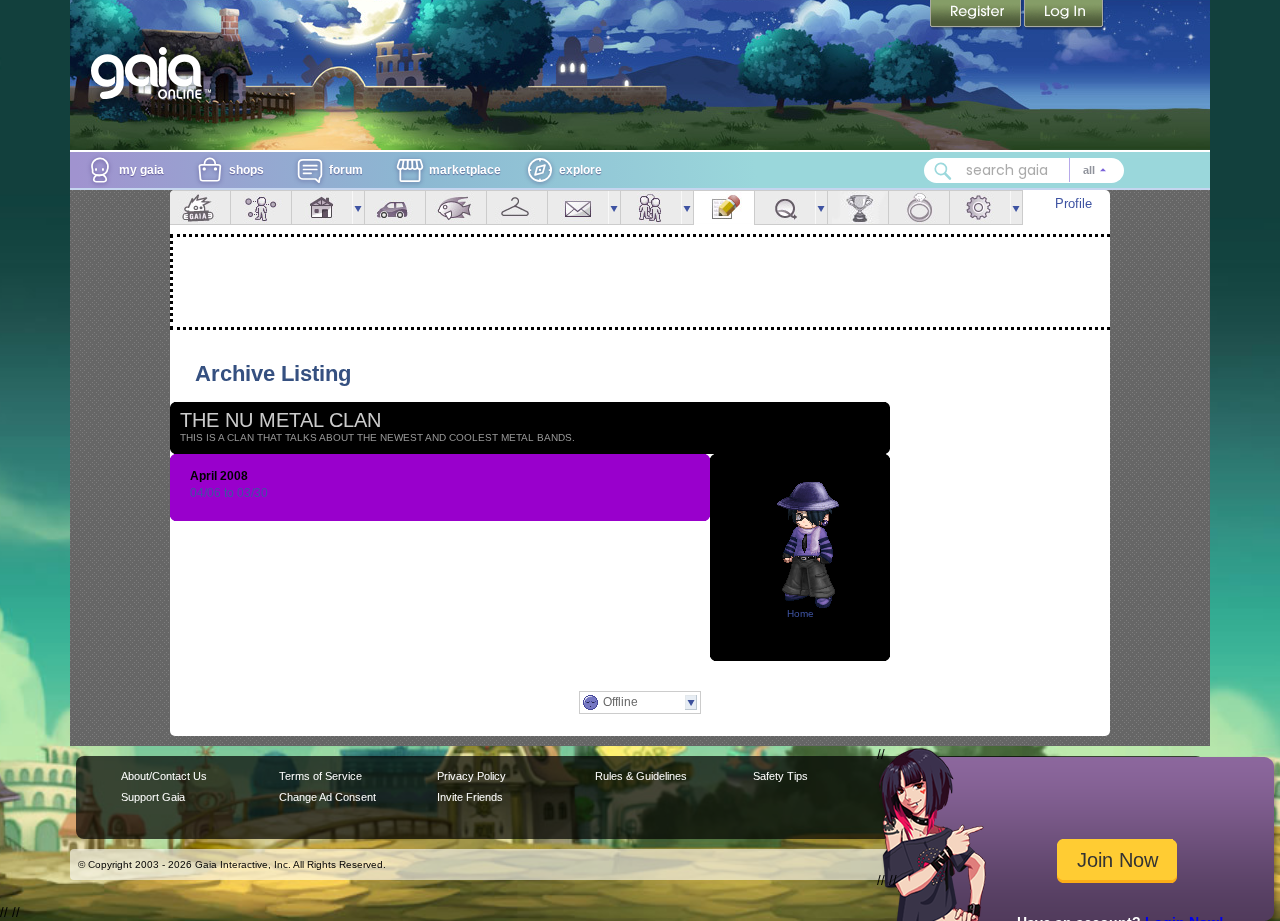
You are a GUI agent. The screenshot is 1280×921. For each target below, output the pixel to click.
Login (1064, 15)
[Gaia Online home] (151, 73)
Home (800, 613)
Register (977, 15)
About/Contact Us (164, 776)
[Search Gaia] (943, 171)
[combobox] (1024, 170)
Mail (578, 207)
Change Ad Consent (327, 797)
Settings (980, 207)
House (322, 207)
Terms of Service (320, 776)
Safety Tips (780, 776)
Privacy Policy (471, 776)
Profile (1073, 203)
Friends (651, 207)
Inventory (517, 207)
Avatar (261, 207)
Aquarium (456, 207)
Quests (785, 207)
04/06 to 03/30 (229, 493)
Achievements (858, 207)
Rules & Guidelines (641, 776)
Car (395, 207)
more (358, 207)
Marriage (919, 207)
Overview (200, 207)
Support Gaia (153, 797)
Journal (724, 207)
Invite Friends (470, 797)
